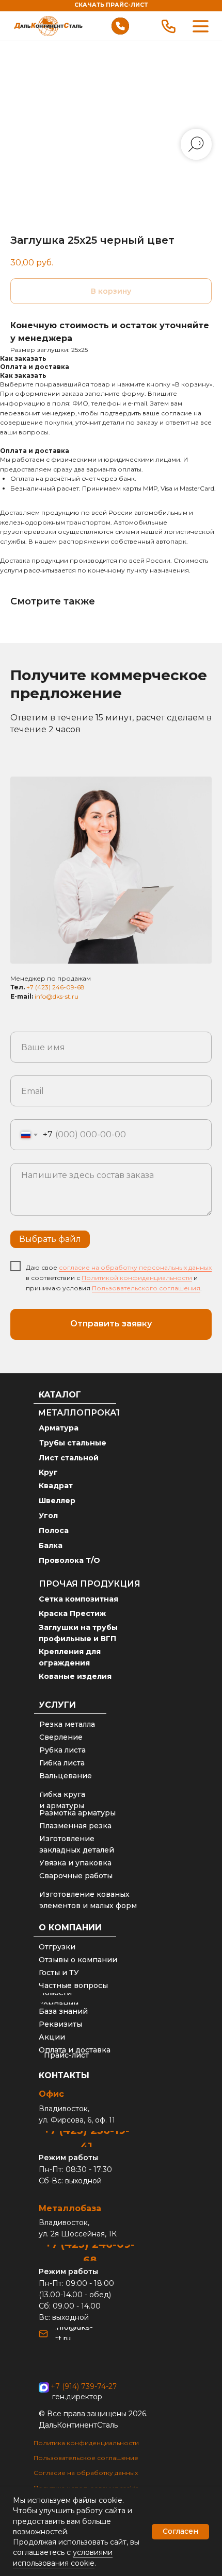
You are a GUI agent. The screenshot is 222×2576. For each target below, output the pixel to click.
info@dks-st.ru (57, 996)
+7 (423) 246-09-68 (55, 987)
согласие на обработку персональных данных (135, 1267)
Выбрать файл (50, 1239)
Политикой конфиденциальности (137, 1278)
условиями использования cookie (63, 2557)
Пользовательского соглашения (146, 1288)
